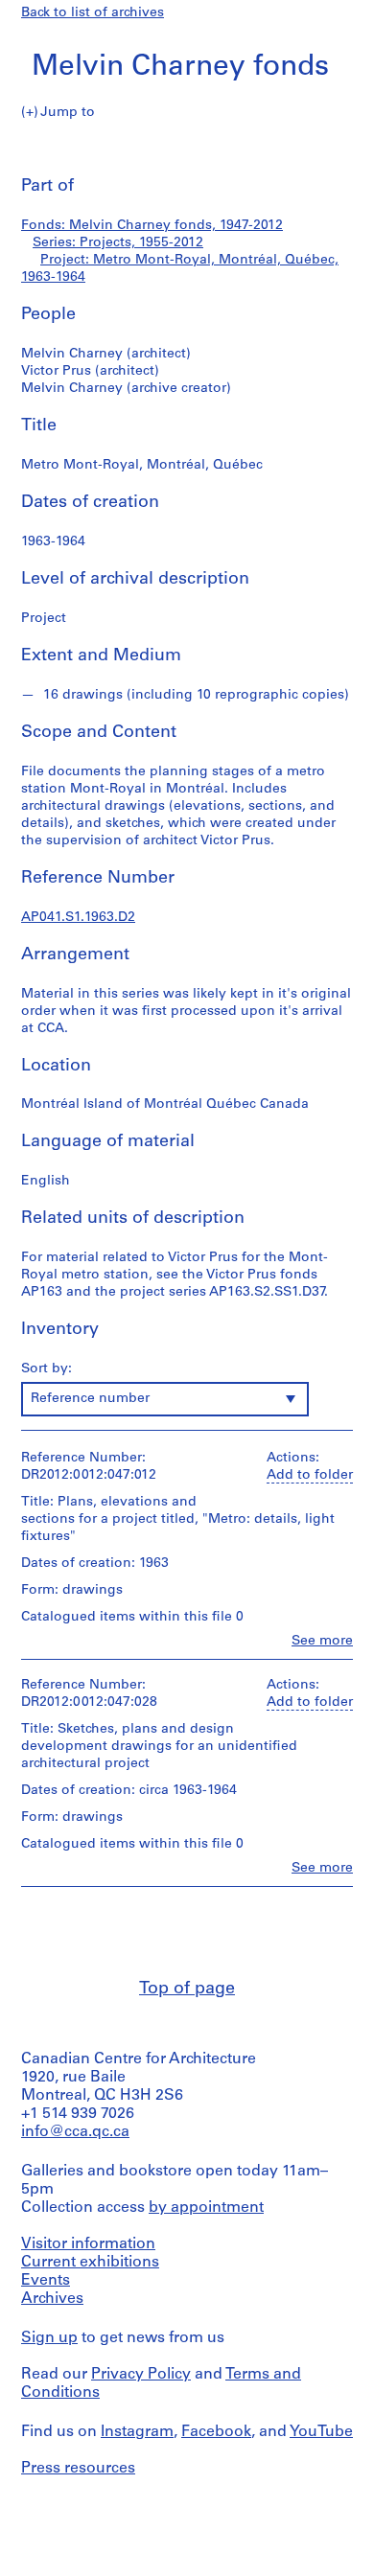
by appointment (206, 2208)
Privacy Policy (141, 2375)
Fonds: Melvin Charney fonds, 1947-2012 (152, 226)
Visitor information (88, 2244)
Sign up (49, 2338)
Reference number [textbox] (90, 1399)
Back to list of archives (93, 13)
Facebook (216, 2432)
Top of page (187, 1989)
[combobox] (165, 1399)
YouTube (321, 2432)
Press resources (78, 2469)
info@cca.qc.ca (75, 2132)
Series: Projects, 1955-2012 (118, 243)
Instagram (137, 2432)
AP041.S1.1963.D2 (78, 918)
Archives (52, 2299)
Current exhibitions (90, 2263)
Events (46, 2281)
